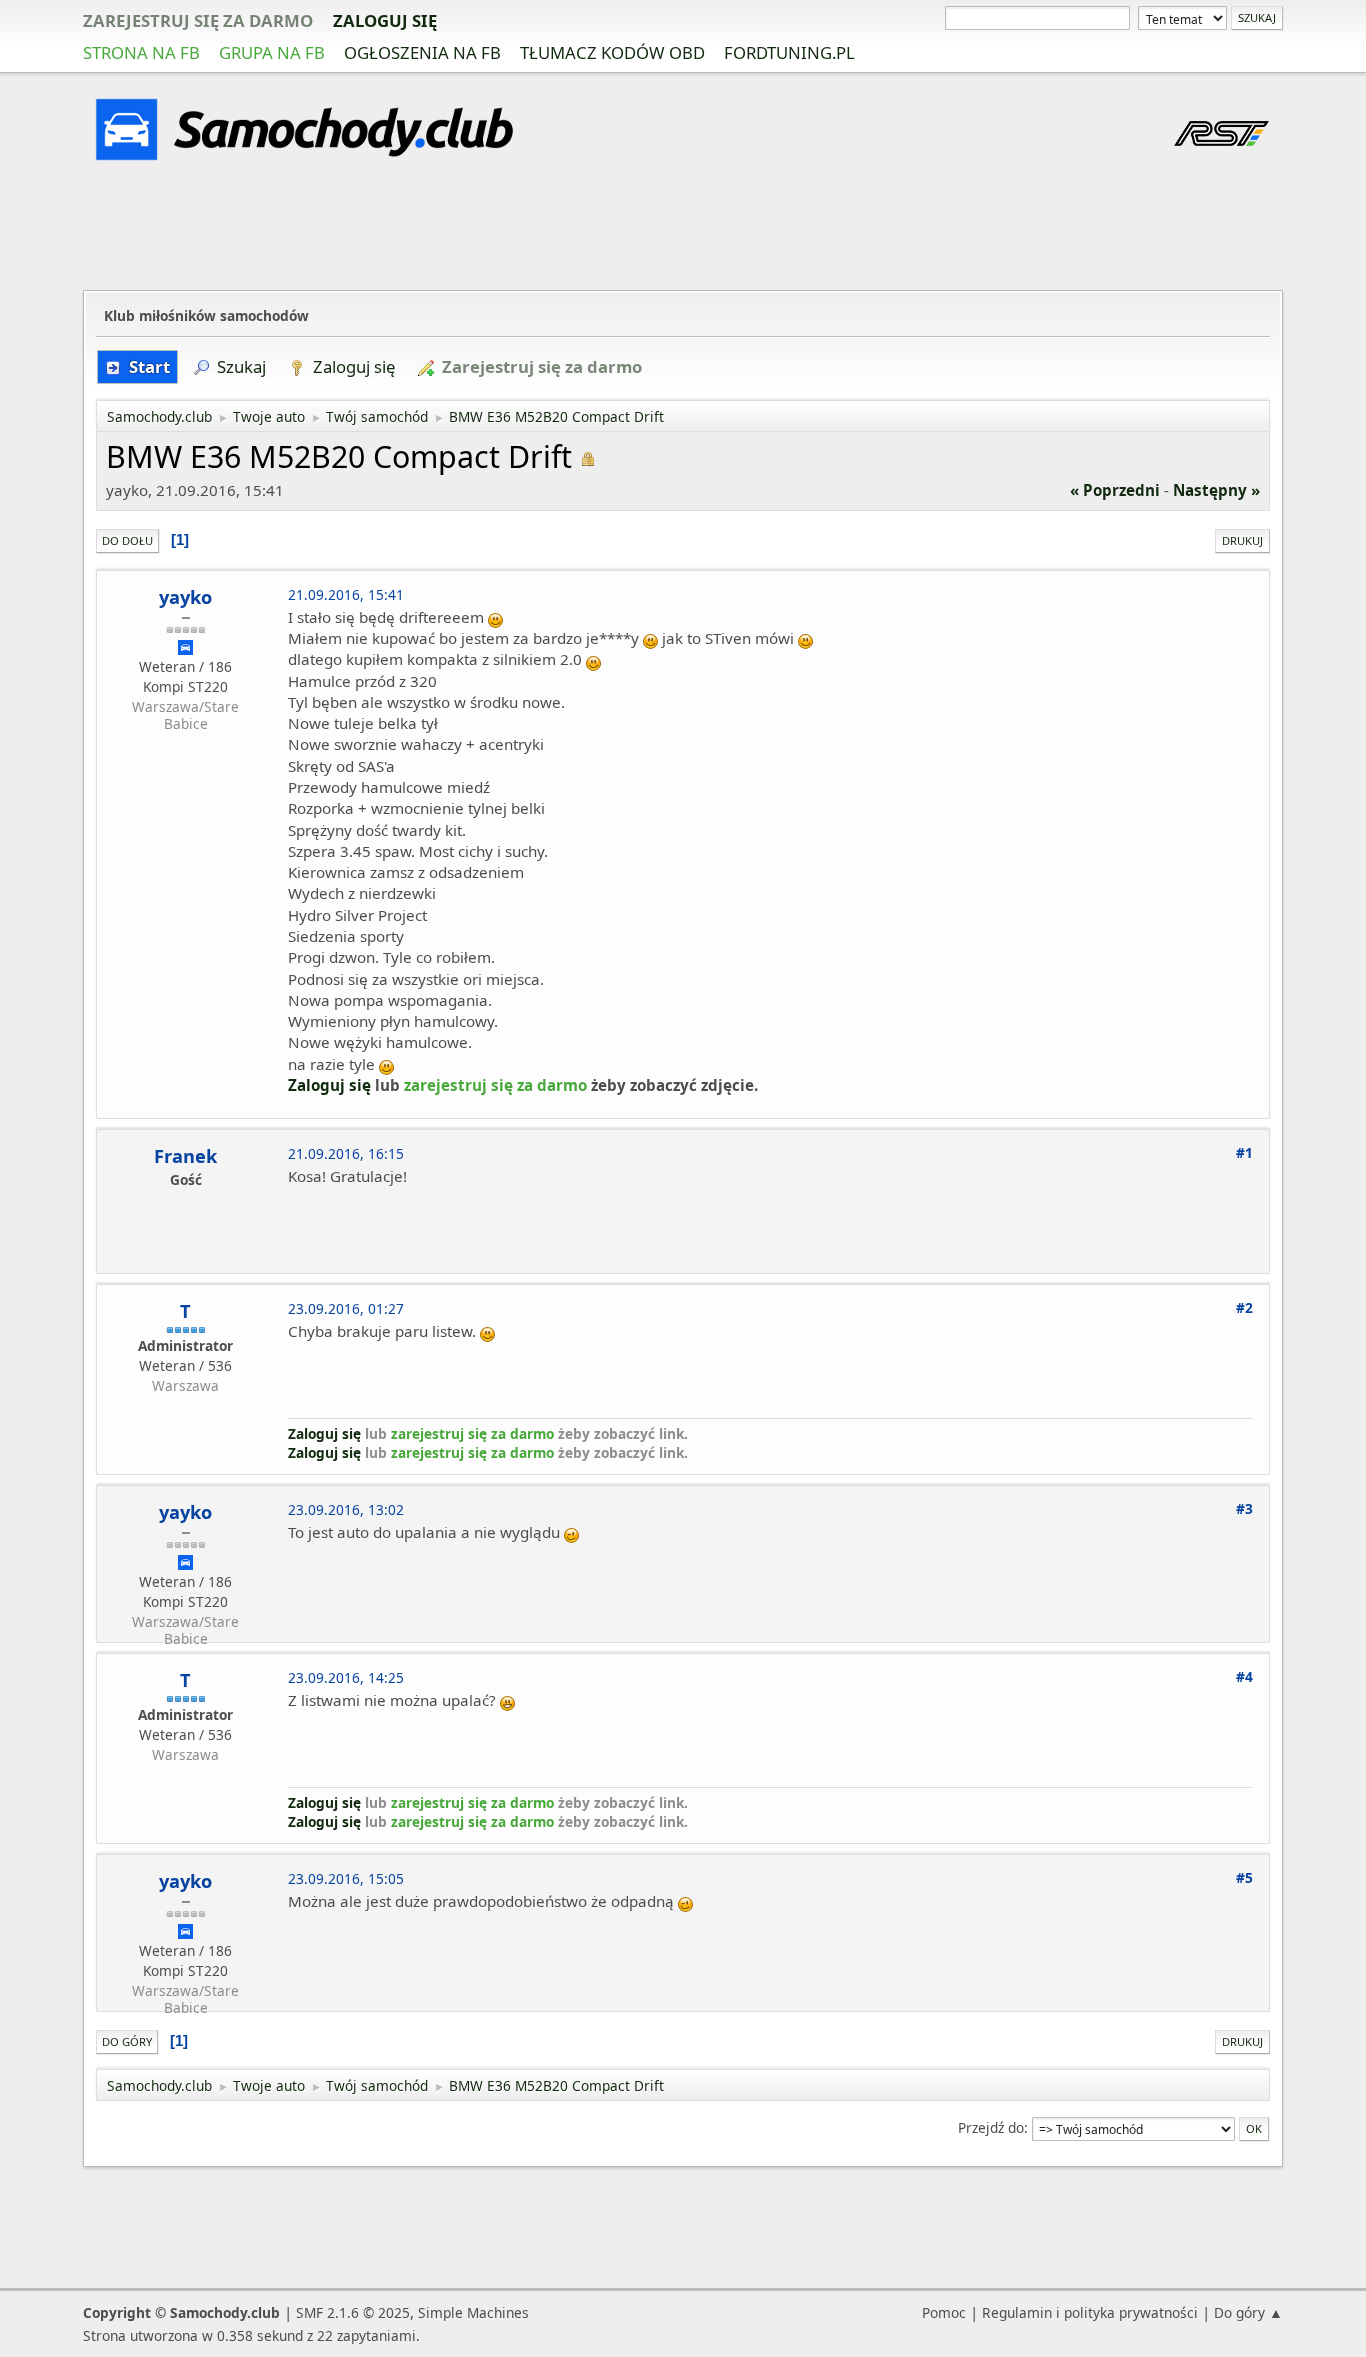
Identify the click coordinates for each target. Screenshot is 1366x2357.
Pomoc (944, 2312)
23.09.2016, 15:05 (346, 1878)
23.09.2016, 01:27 (346, 1308)
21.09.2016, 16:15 (346, 1153)
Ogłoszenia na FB (422, 52)
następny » (1216, 490)
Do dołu (127, 540)
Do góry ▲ (1248, 2312)
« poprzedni (1115, 490)
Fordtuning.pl (789, 52)
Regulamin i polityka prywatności (1090, 2312)
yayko (185, 597)
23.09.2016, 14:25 (346, 1677)
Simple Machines (473, 2312)
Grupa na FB (272, 52)
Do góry (127, 2041)
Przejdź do (991, 2127)
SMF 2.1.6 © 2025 (353, 2312)
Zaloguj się (385, 20)
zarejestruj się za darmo (198, 20)
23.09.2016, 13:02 (346, 1509)
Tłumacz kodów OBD (612, 52)
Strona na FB (141, 52)
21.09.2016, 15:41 (346, 594)
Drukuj (1242, 540)
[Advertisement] (683, 229)
